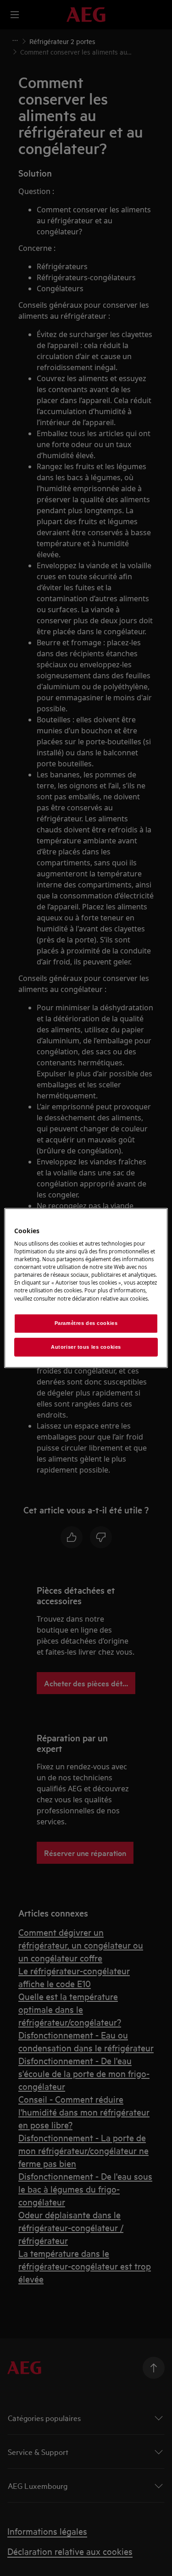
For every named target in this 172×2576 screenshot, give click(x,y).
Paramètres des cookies (86, 1323)
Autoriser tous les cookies (86, 1347)
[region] (86, 1288)
